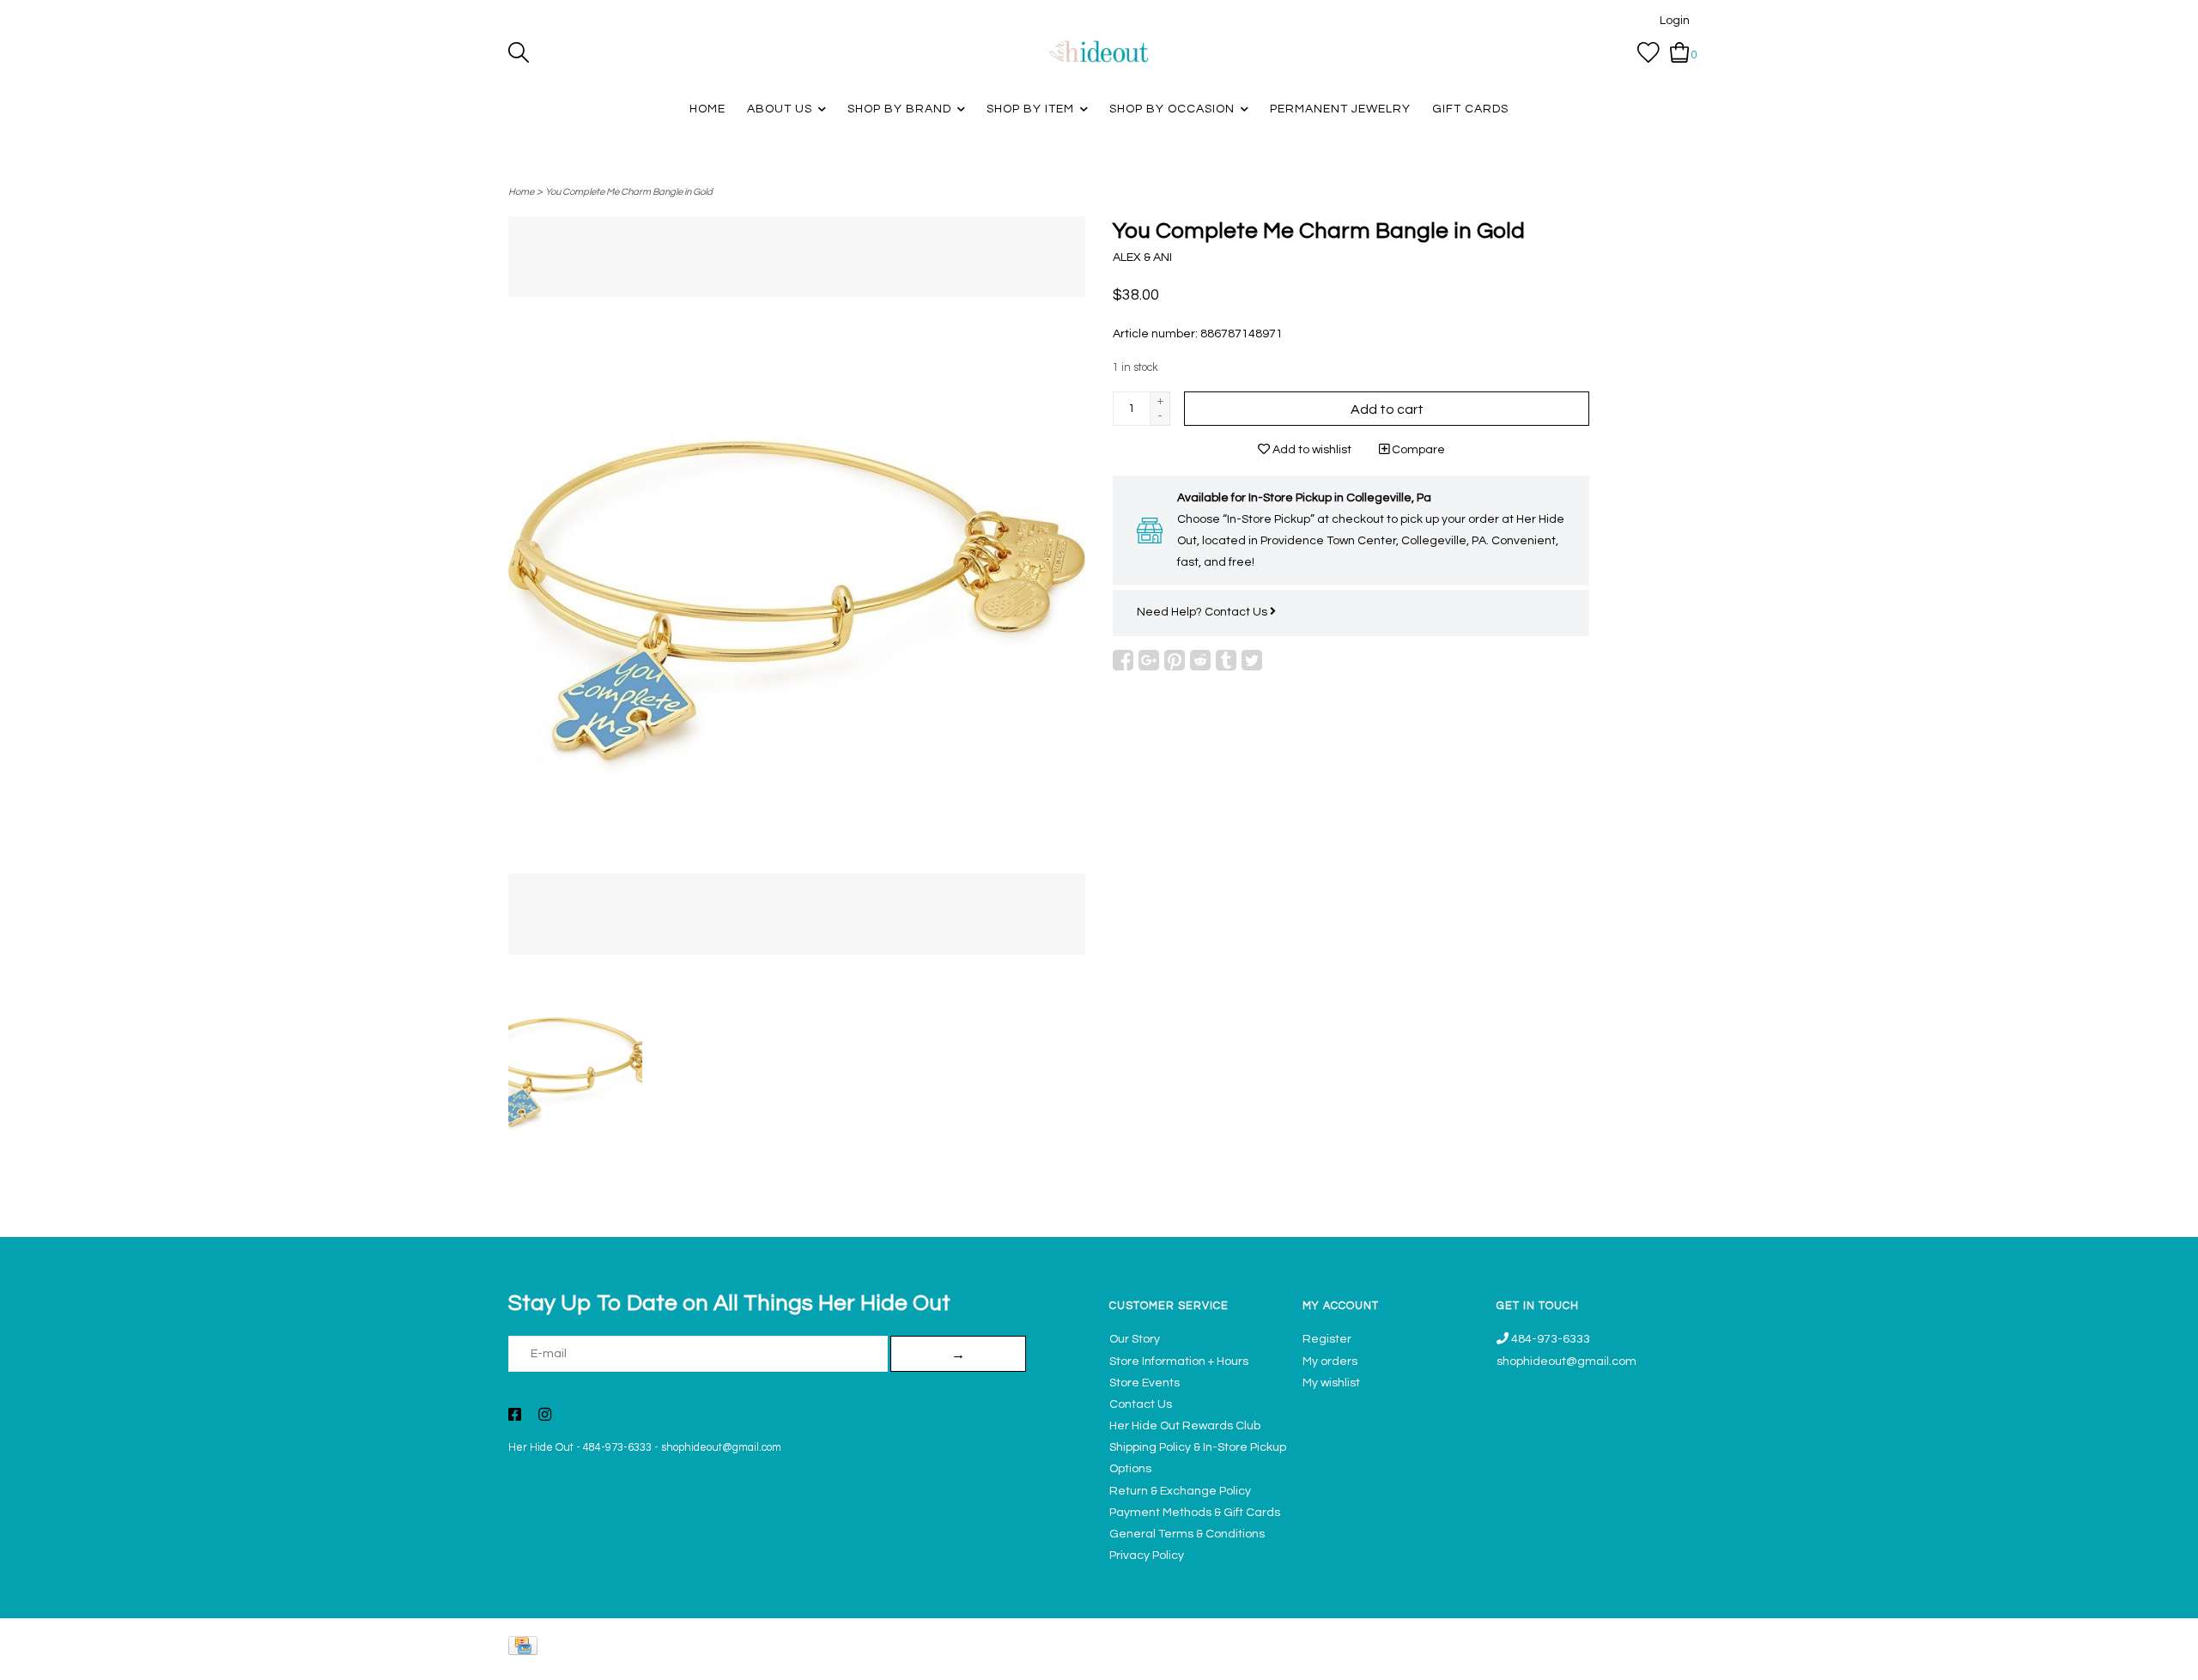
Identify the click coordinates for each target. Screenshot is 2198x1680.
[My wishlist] (1648, 52)
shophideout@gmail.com (721, 1448)
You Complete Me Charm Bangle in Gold (629, 192)
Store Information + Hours (1179, 1362)
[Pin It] (1175, 660)
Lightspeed (1672, 1659)
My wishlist (1331, 1383)
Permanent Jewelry (1340, 109)
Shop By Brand (899, 109)
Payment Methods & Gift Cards (1195, 1513)
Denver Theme (1537, 1659)
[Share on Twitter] (1252, 660)
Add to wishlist (1311, 450)
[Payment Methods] (526, 1650)
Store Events (1145, 1383)
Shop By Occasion (1172, 109)
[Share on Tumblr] (1226, 660)
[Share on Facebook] (1123, 660)
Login (1675, 21)
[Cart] (1680, 52)
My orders (1330, 1362)
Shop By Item (1030, 109)
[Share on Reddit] (1200, 660)
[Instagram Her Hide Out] (545, 1416)
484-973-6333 (617, 1448)
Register (1327, 1339)
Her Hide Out (541, 1448)
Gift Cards (1470, 109)
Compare (1417, 450)
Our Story (1135, 1339)
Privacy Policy (1147, 1556)
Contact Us (1237, 612)
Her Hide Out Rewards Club (1185, 1426)
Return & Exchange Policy (1180, 1491)
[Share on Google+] (1149, 660)
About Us (780, 109)
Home (707, 109)
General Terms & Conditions (1187, 1534)
